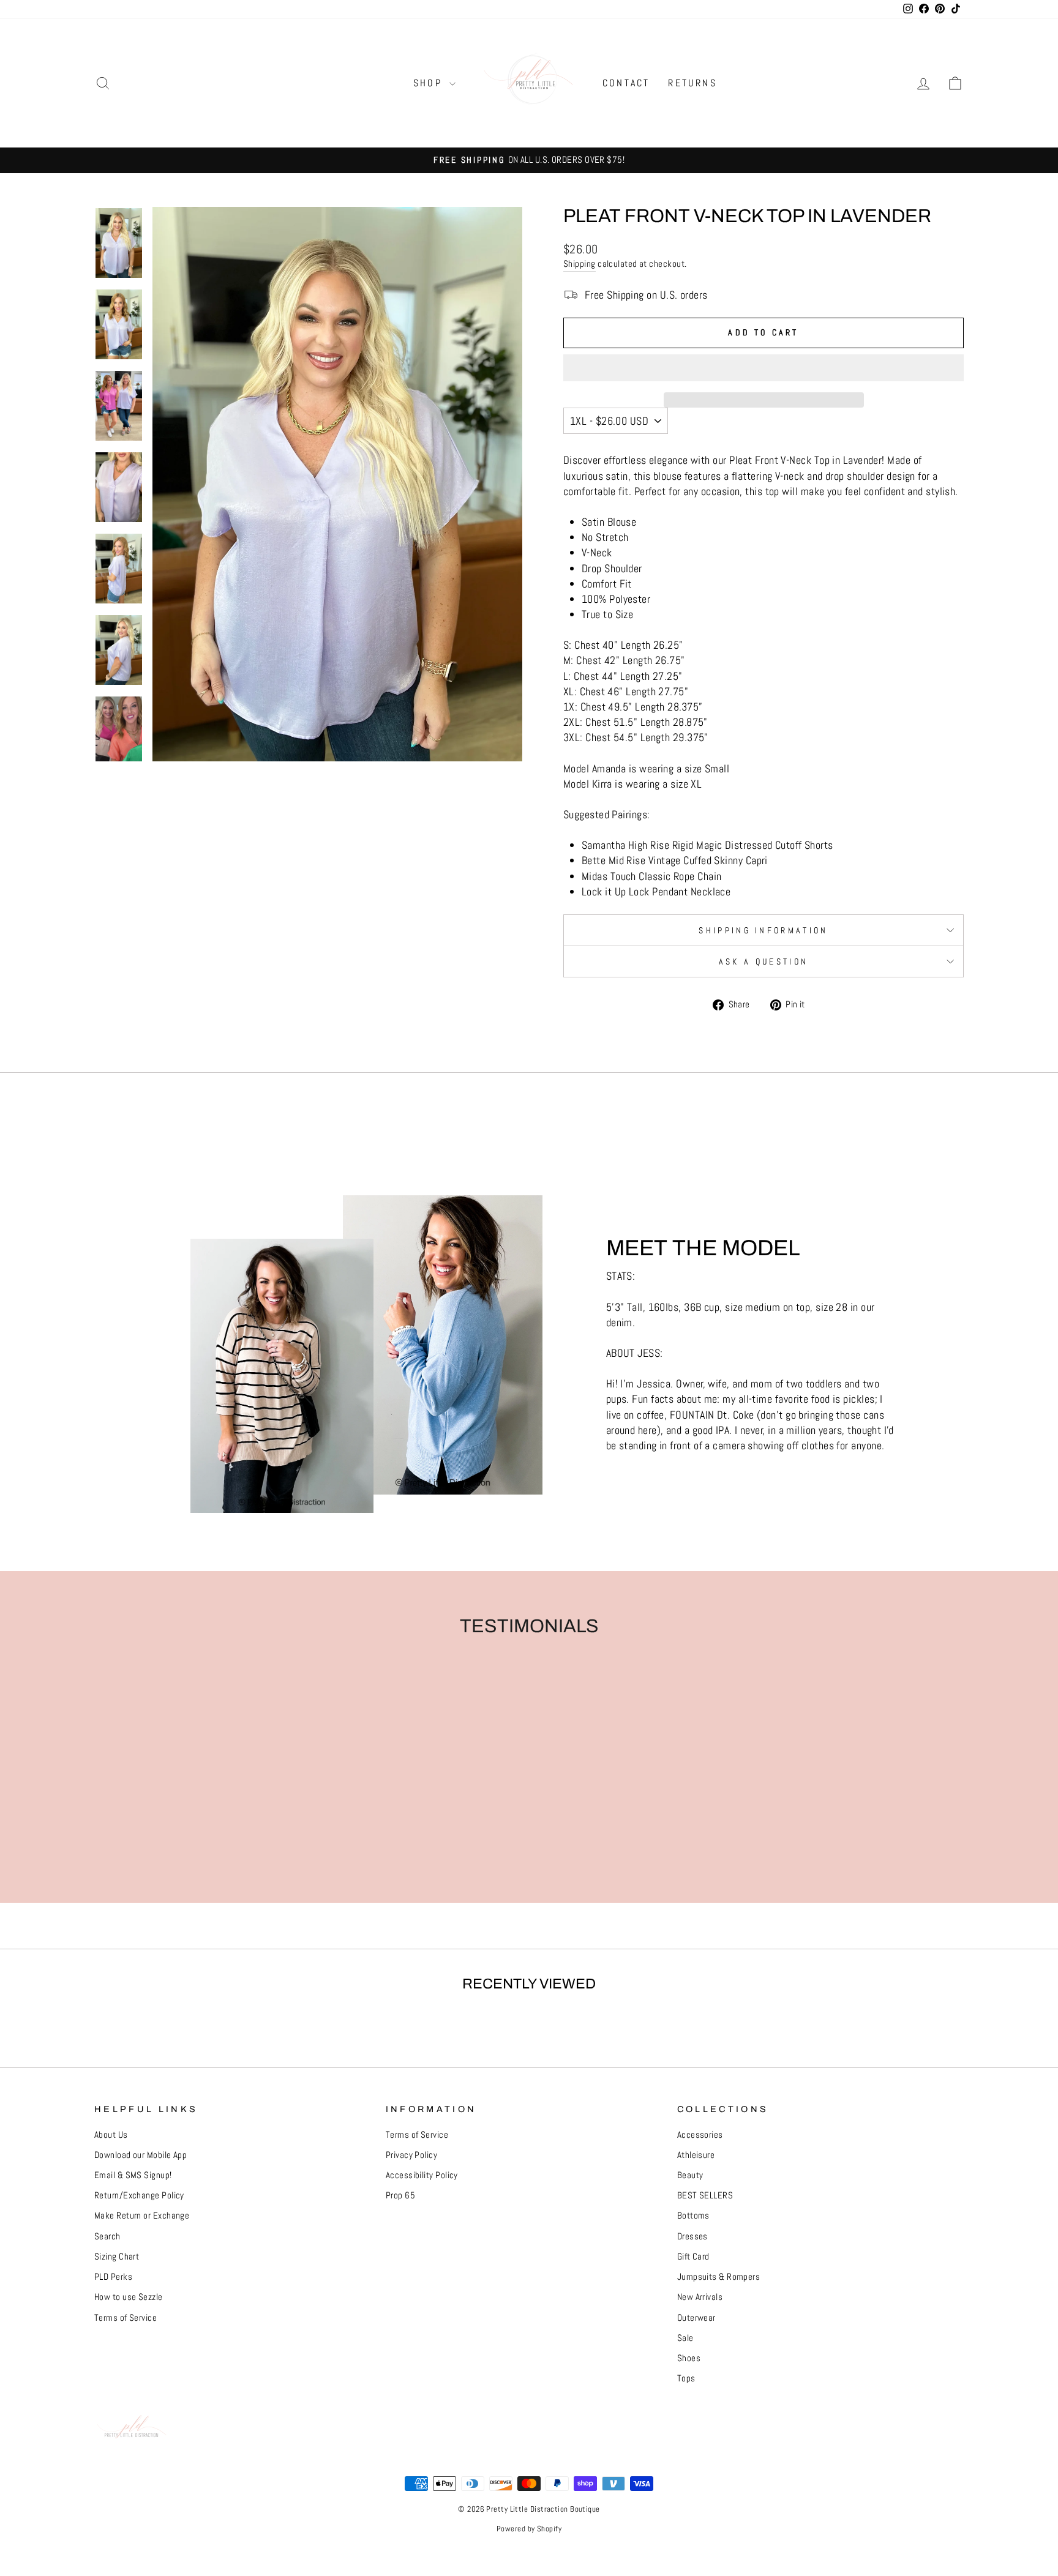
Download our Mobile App (141, 2155)
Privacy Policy (411, 2155)
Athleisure (696, 2155)
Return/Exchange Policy (139, 2195)
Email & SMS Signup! (133, 2175)
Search (107, 2236)
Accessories (700, 2135)
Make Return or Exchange (142, 2216)
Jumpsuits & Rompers (719, 2277)
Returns (692, 83)
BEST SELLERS (705, 2195)
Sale (685, 2338)
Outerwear (696, 2318)
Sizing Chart (117, 2257)
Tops (686, 2378)
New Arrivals (700, 2297)
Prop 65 (400, 2195)
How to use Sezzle (129, 2297)
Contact (626, 83)
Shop (430, 83)
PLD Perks (113, 2277)
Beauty (690, 2175)
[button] (763, 368)
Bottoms (693, 2216)
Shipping (580, 264)
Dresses (692, 2236)
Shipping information (763, 930)
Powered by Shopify (529, 2529)
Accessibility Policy (422, 2175)
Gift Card (693, 2257)
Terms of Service (126, 2318)
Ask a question (763, 961)
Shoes (689, 2358)
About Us (111, 2135)
